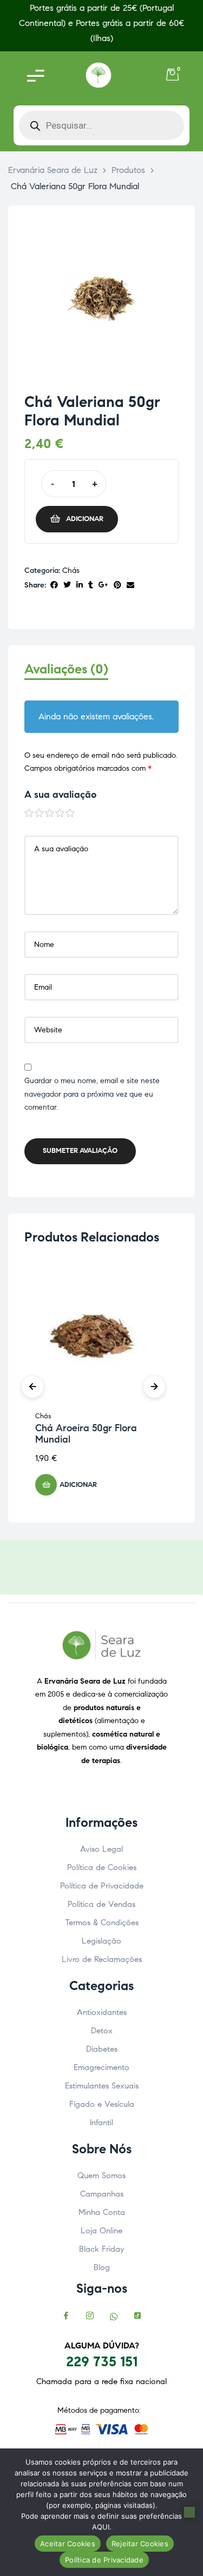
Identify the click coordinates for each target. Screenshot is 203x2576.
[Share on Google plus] (103, 586)
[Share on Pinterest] (117, 586)
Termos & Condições (102, 1923)
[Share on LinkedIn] (80, 586)
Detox (102, 2031)
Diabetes (102, 2049)
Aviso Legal (101, 1849)
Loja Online (101, 2231)
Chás (71, 570)
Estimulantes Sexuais (102, 2086)
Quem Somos (101, 2175)
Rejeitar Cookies (140, 2544)
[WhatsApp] (114, 2317)
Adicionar (85, 519)
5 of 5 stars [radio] (70, 813)
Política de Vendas (101, 1904)
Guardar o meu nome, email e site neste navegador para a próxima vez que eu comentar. (92, 1094)
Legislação (101, 1941)
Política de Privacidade (102, 1886)
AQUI (101, 2527)
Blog (102, 2267)
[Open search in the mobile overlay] (101, 125)
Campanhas (102, 2194)
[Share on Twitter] (67, 586)
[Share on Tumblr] (91, 586)
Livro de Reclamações (102, 1959)
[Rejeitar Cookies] (189, 2512)
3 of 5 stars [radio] (50, 813)
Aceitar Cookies (68, 2544)
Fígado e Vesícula (102, 2104)
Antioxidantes (102, 2012)
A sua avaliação (60, 795)
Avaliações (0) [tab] (66, 669)
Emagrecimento (101, 2067)
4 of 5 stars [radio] (60, 813)
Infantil (101, 2123)
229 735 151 (102, 2361)
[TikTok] (137, 2317)
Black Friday (101, 2249)
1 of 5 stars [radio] (29, 813)
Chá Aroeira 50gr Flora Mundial (86, 1434)
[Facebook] (66, 2317)
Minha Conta (102, 2212)
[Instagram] (90, 2317)
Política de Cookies (102, 1867)
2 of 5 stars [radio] (40, 813)
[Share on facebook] (54, 586)
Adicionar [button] (78, 1485)
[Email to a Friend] (130, 586)
